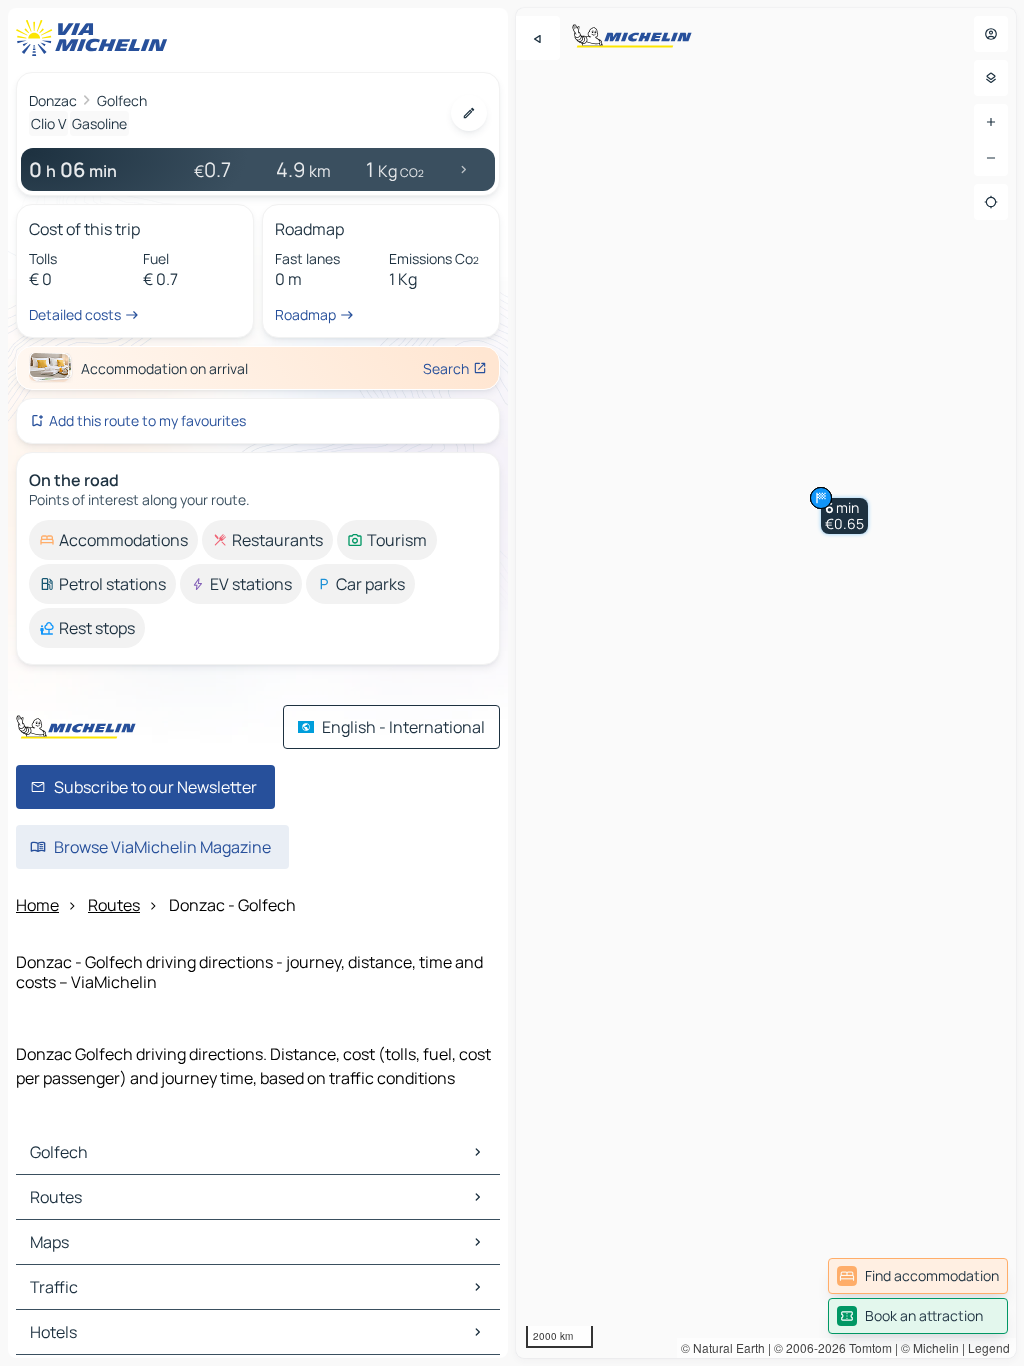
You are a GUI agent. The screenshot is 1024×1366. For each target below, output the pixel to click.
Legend (989, 1347)
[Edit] (469, 113)
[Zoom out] (991, 158)
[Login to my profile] (991, 34)
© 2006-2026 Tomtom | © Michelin (866, 1347)
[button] (844, 516)
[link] (918, 1276)
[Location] (991, 202)
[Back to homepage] (96, 38)
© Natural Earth (723, 1347)
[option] (113, 540)
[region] (766, 683)
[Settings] (991, 78)
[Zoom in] (991, 122)
